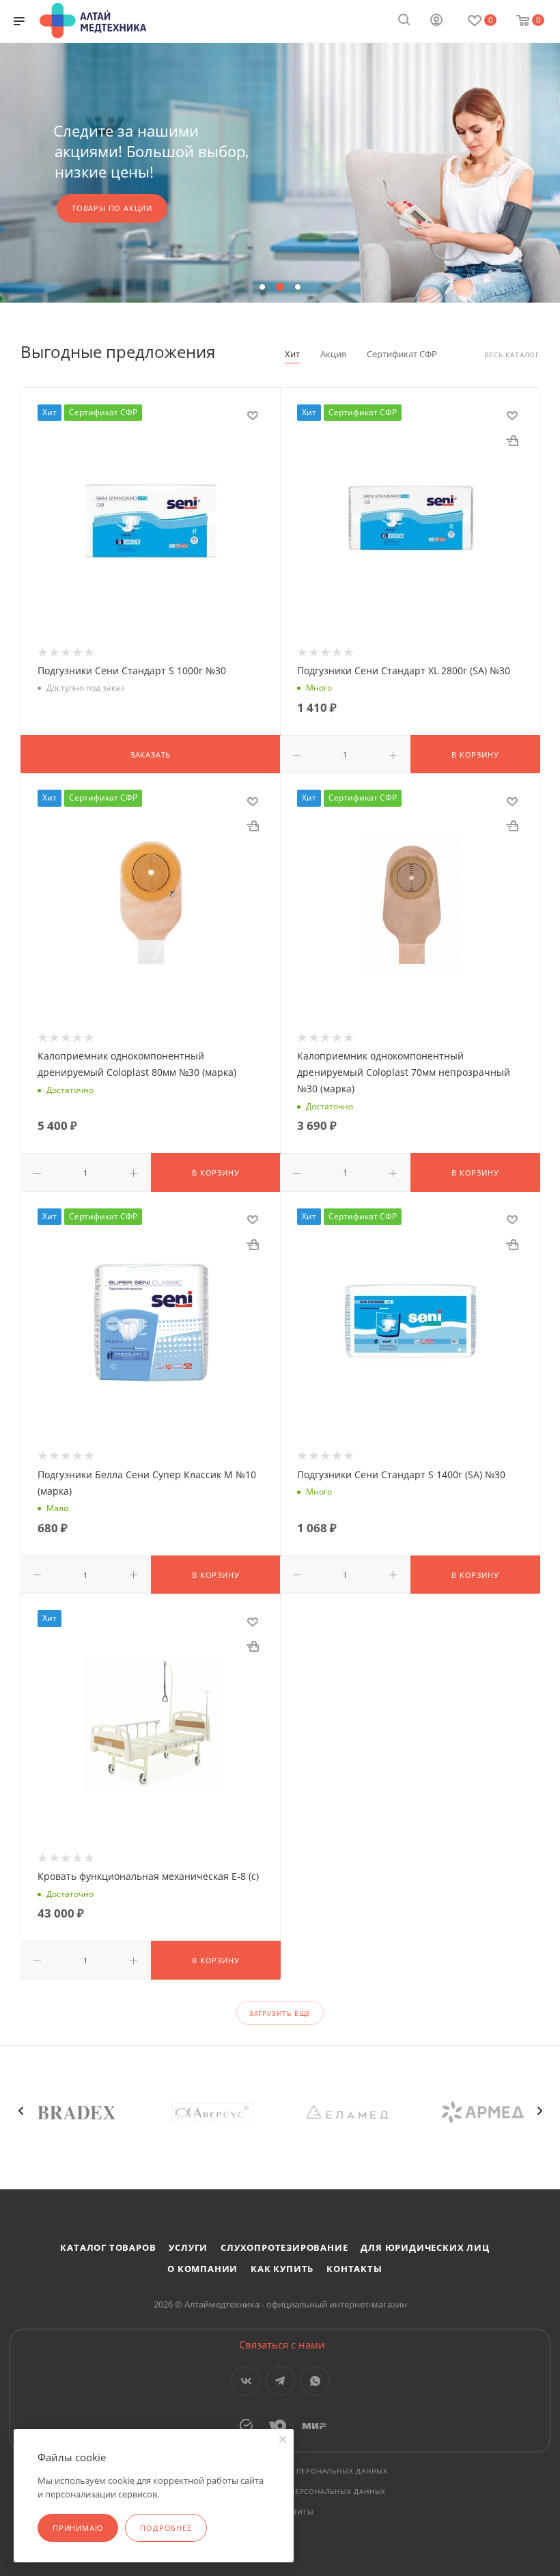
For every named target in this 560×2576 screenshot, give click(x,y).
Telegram (280, 2381)
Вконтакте (246, 2381)
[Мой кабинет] (436, 21)
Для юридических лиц (425, 2247)
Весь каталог (512, 355)
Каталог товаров (108, 2247)
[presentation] (20, 2111)
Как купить (282, 2269)
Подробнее (166, 2528)
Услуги (188, 2247)
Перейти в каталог (279, 198)
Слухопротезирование (284, 2247)
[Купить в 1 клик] (512, 440)
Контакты (354, 2269)
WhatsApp (315, 2381)
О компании (202, 2269)
